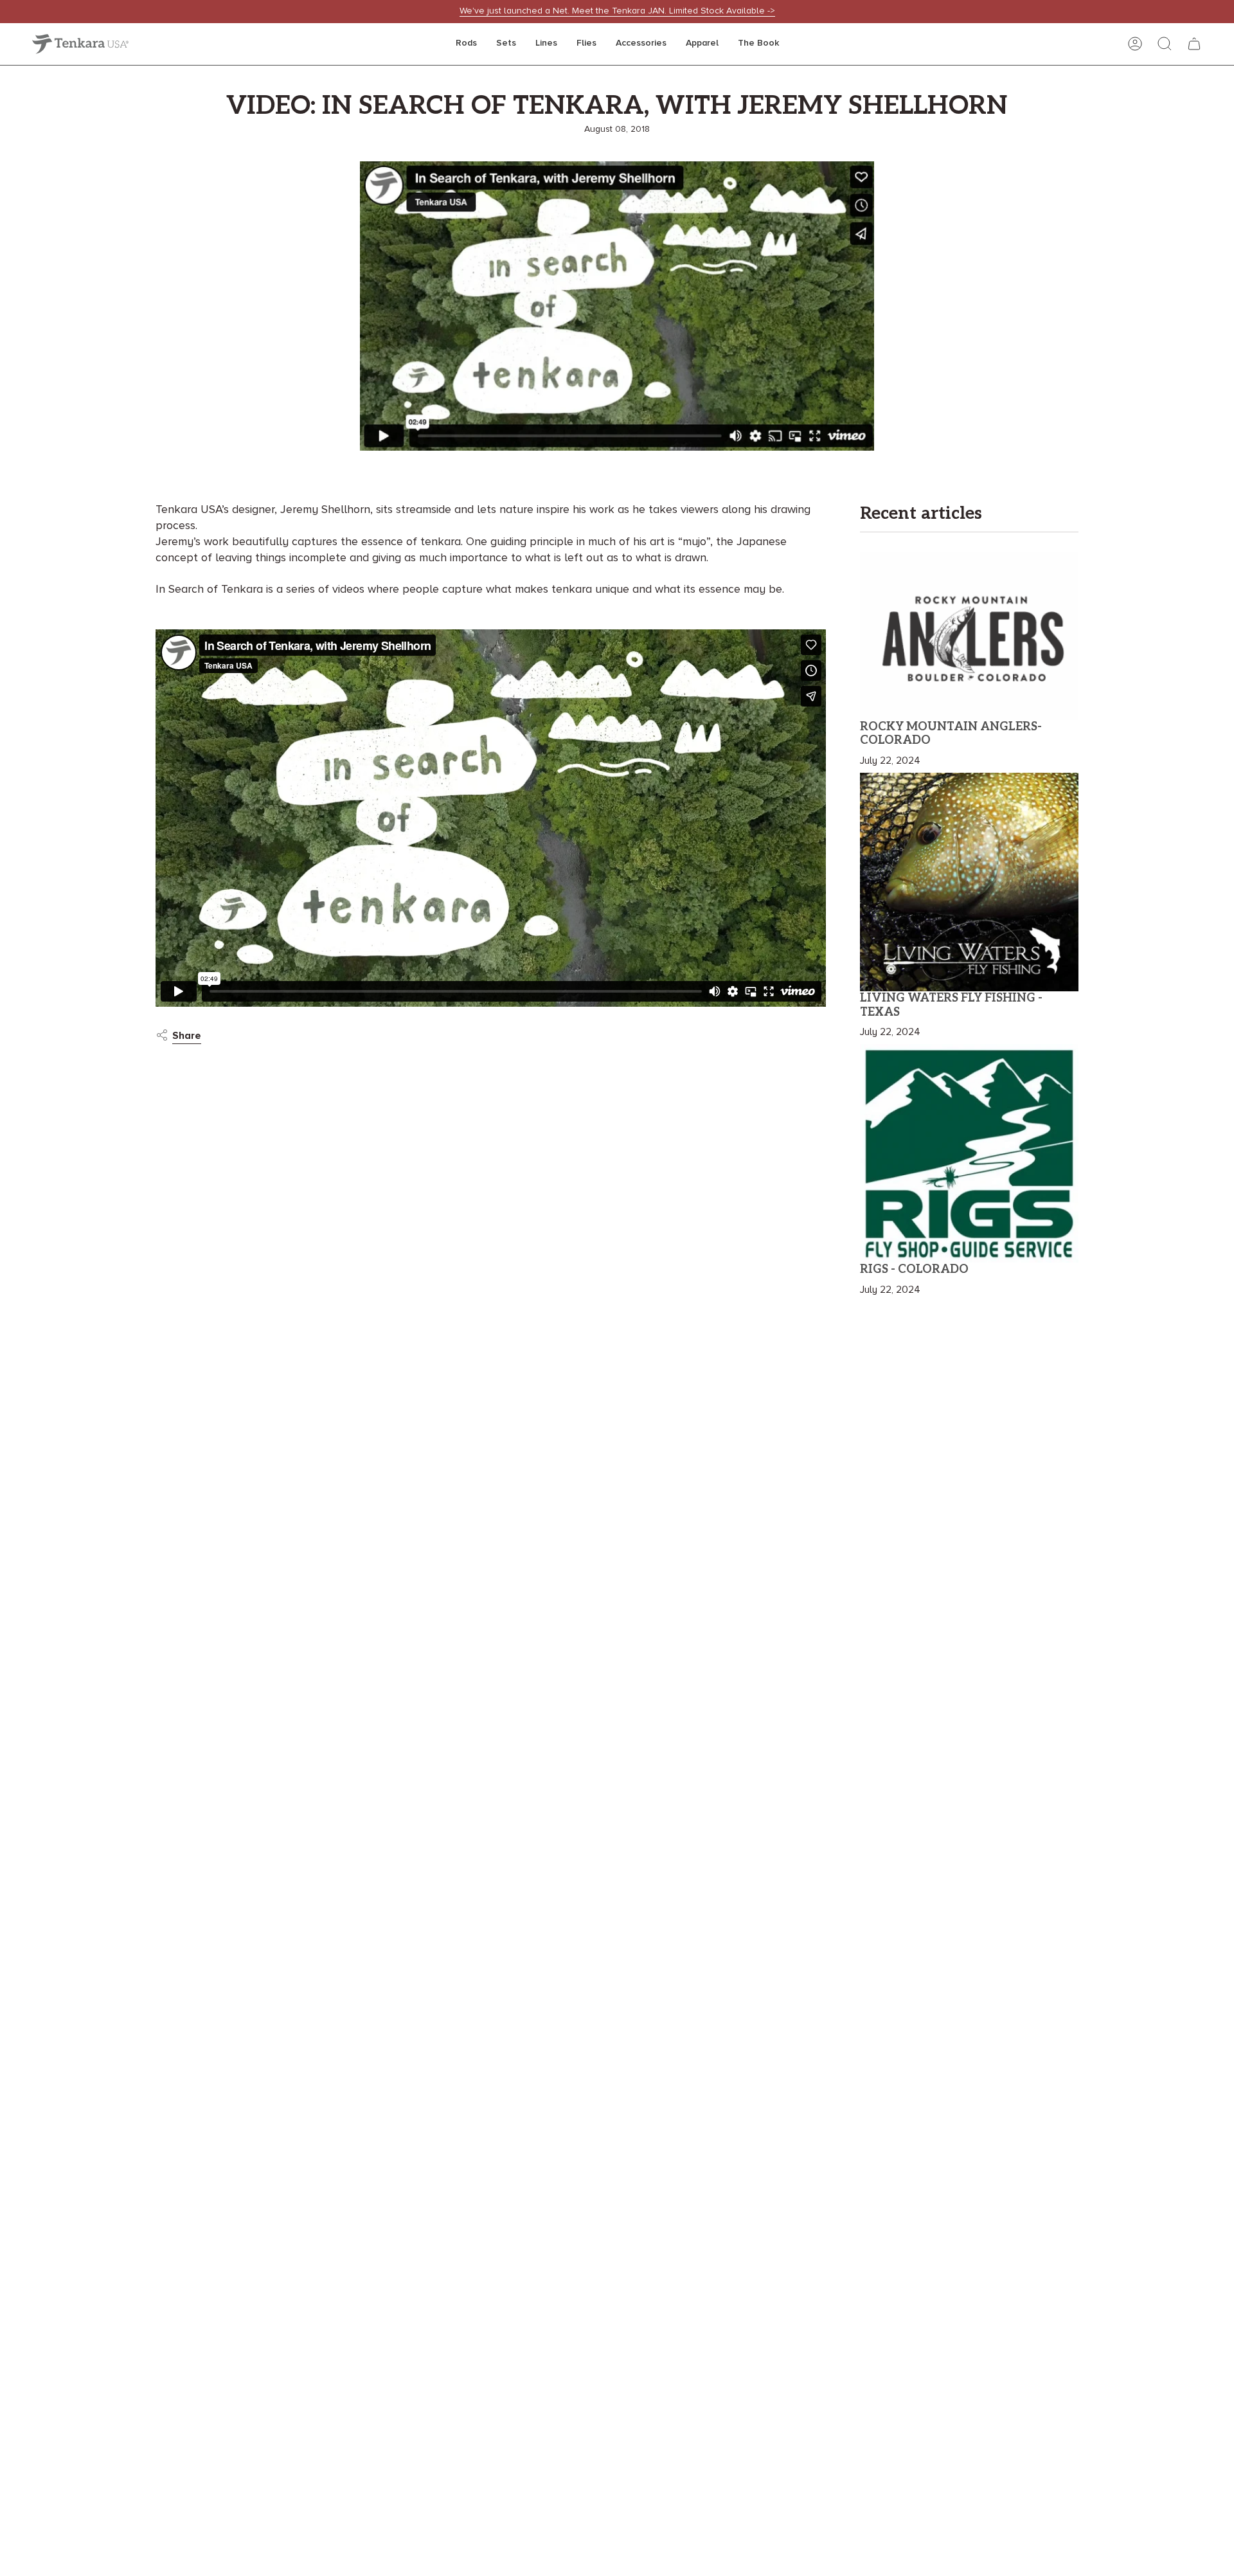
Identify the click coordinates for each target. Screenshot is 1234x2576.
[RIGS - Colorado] (969, 1153)
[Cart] (1194, 44)
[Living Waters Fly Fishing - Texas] (969, 882)
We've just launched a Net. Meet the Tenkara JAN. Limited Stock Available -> (617, 11)
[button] (466, 44)
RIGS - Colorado (914, 1269)
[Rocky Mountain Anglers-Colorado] (969, 636)
